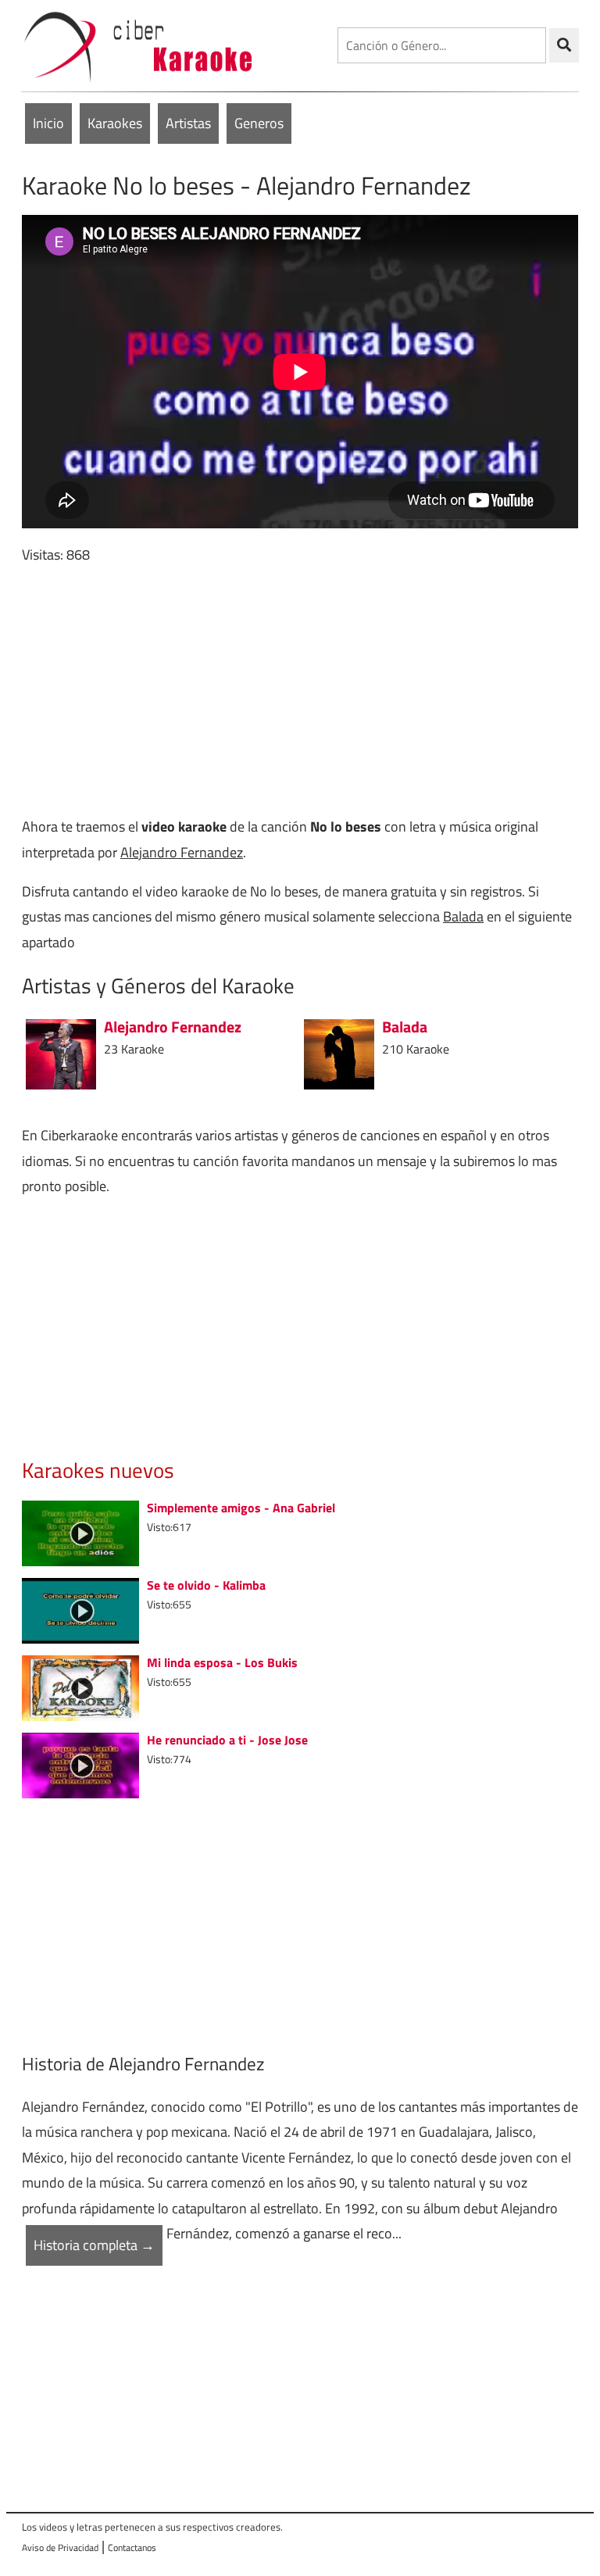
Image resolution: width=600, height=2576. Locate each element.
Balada (463, 916)
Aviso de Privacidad (60, 2547)
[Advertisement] (300, 691)
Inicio (48, 123)
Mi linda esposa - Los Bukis (222, 1662)
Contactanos (132, 2547)
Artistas (188, 123)
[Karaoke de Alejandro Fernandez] (61, 1053)
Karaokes (115, 123)
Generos (259, 123)
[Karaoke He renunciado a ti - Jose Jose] (80, 1764)
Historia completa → (94, 2245)
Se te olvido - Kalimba (206, 1585)
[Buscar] (564, 45)
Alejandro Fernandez (182, 852)
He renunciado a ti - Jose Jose (227, 1740)
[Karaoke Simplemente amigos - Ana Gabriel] (80, 1531)
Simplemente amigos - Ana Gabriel (241, 1508)
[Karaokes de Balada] (339, 1053)
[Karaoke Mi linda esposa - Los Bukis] (80, 1686)
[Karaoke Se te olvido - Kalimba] (80, 1609)
